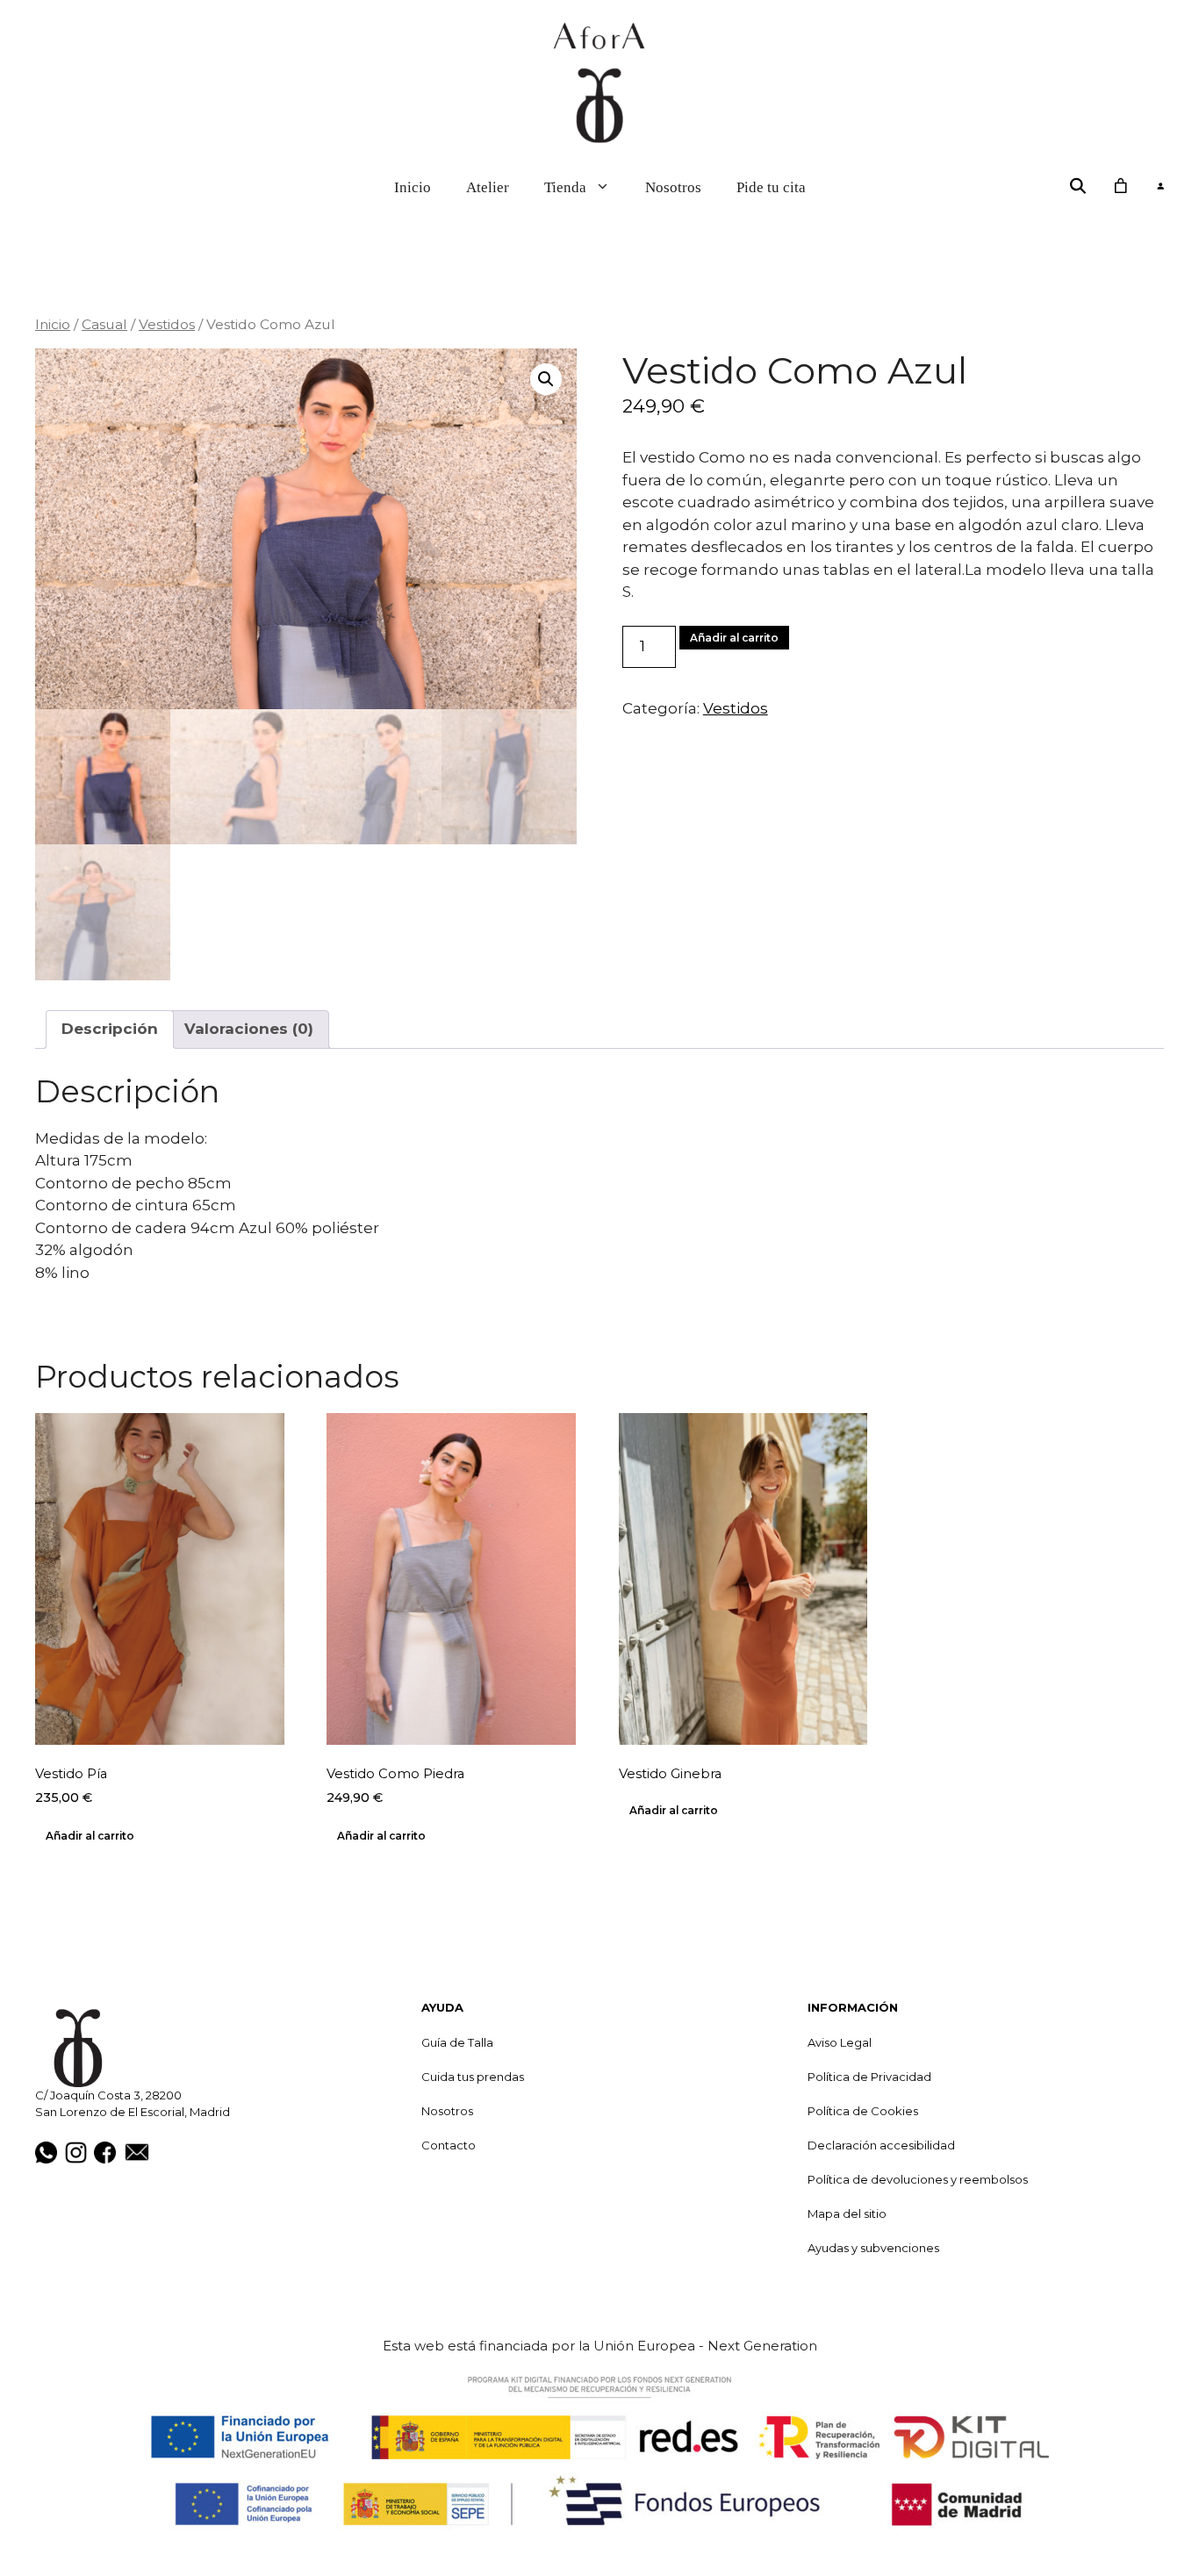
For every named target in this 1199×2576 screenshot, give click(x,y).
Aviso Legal (840, 2042)
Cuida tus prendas (473, 2077)
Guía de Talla (457, 2042)
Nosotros (673, 187)
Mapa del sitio (847, 2214)
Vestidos (167, 324)
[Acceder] (1160, 187)
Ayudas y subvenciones (873, 2248)
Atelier (488, 187)
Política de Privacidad (869, 2077)
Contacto (449, 2145)
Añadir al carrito (734, 638)
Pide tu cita (771, 187)
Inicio (413, 187)
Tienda (565, 187)
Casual (104, 324)
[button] (546, 379)
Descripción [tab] (110, 1029)
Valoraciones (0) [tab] (249, 1029)
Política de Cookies (863, 2111)
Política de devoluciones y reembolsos (918, 2179)
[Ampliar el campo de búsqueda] (1078, 186)
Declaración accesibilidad (881, 2145)
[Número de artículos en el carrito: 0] (1120, 186)
